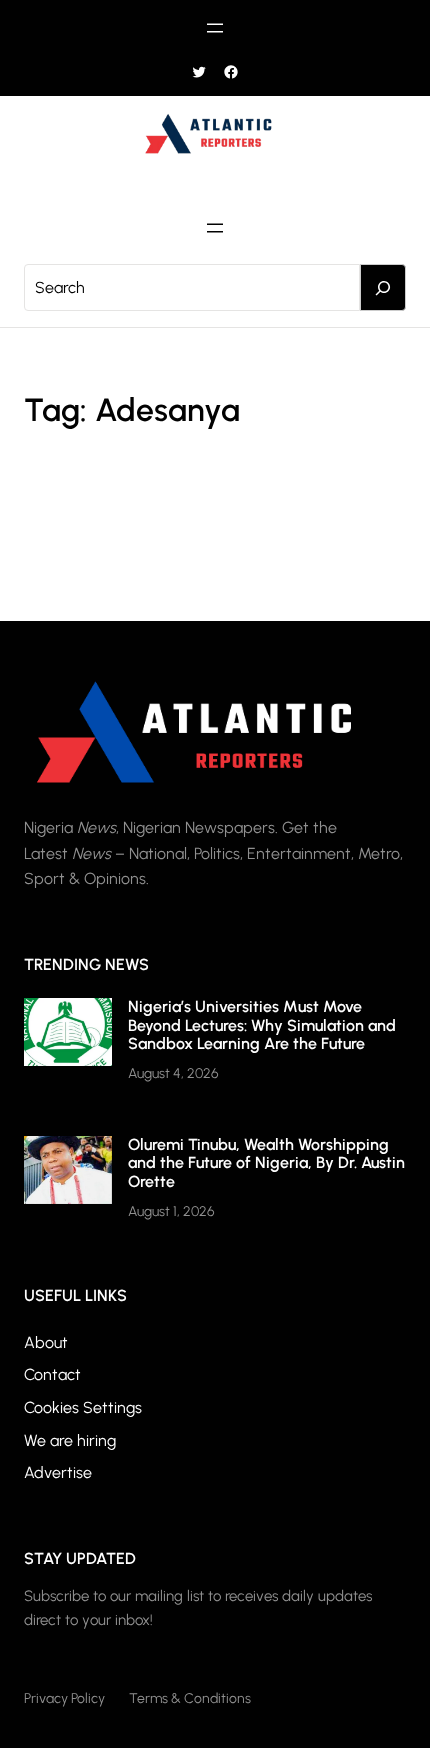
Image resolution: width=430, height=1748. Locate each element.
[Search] (383, 288)
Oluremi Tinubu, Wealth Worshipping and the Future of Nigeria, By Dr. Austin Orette (266, 1163)
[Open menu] (215, 28)
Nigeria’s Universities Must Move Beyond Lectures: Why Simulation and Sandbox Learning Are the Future (262, 1025)
